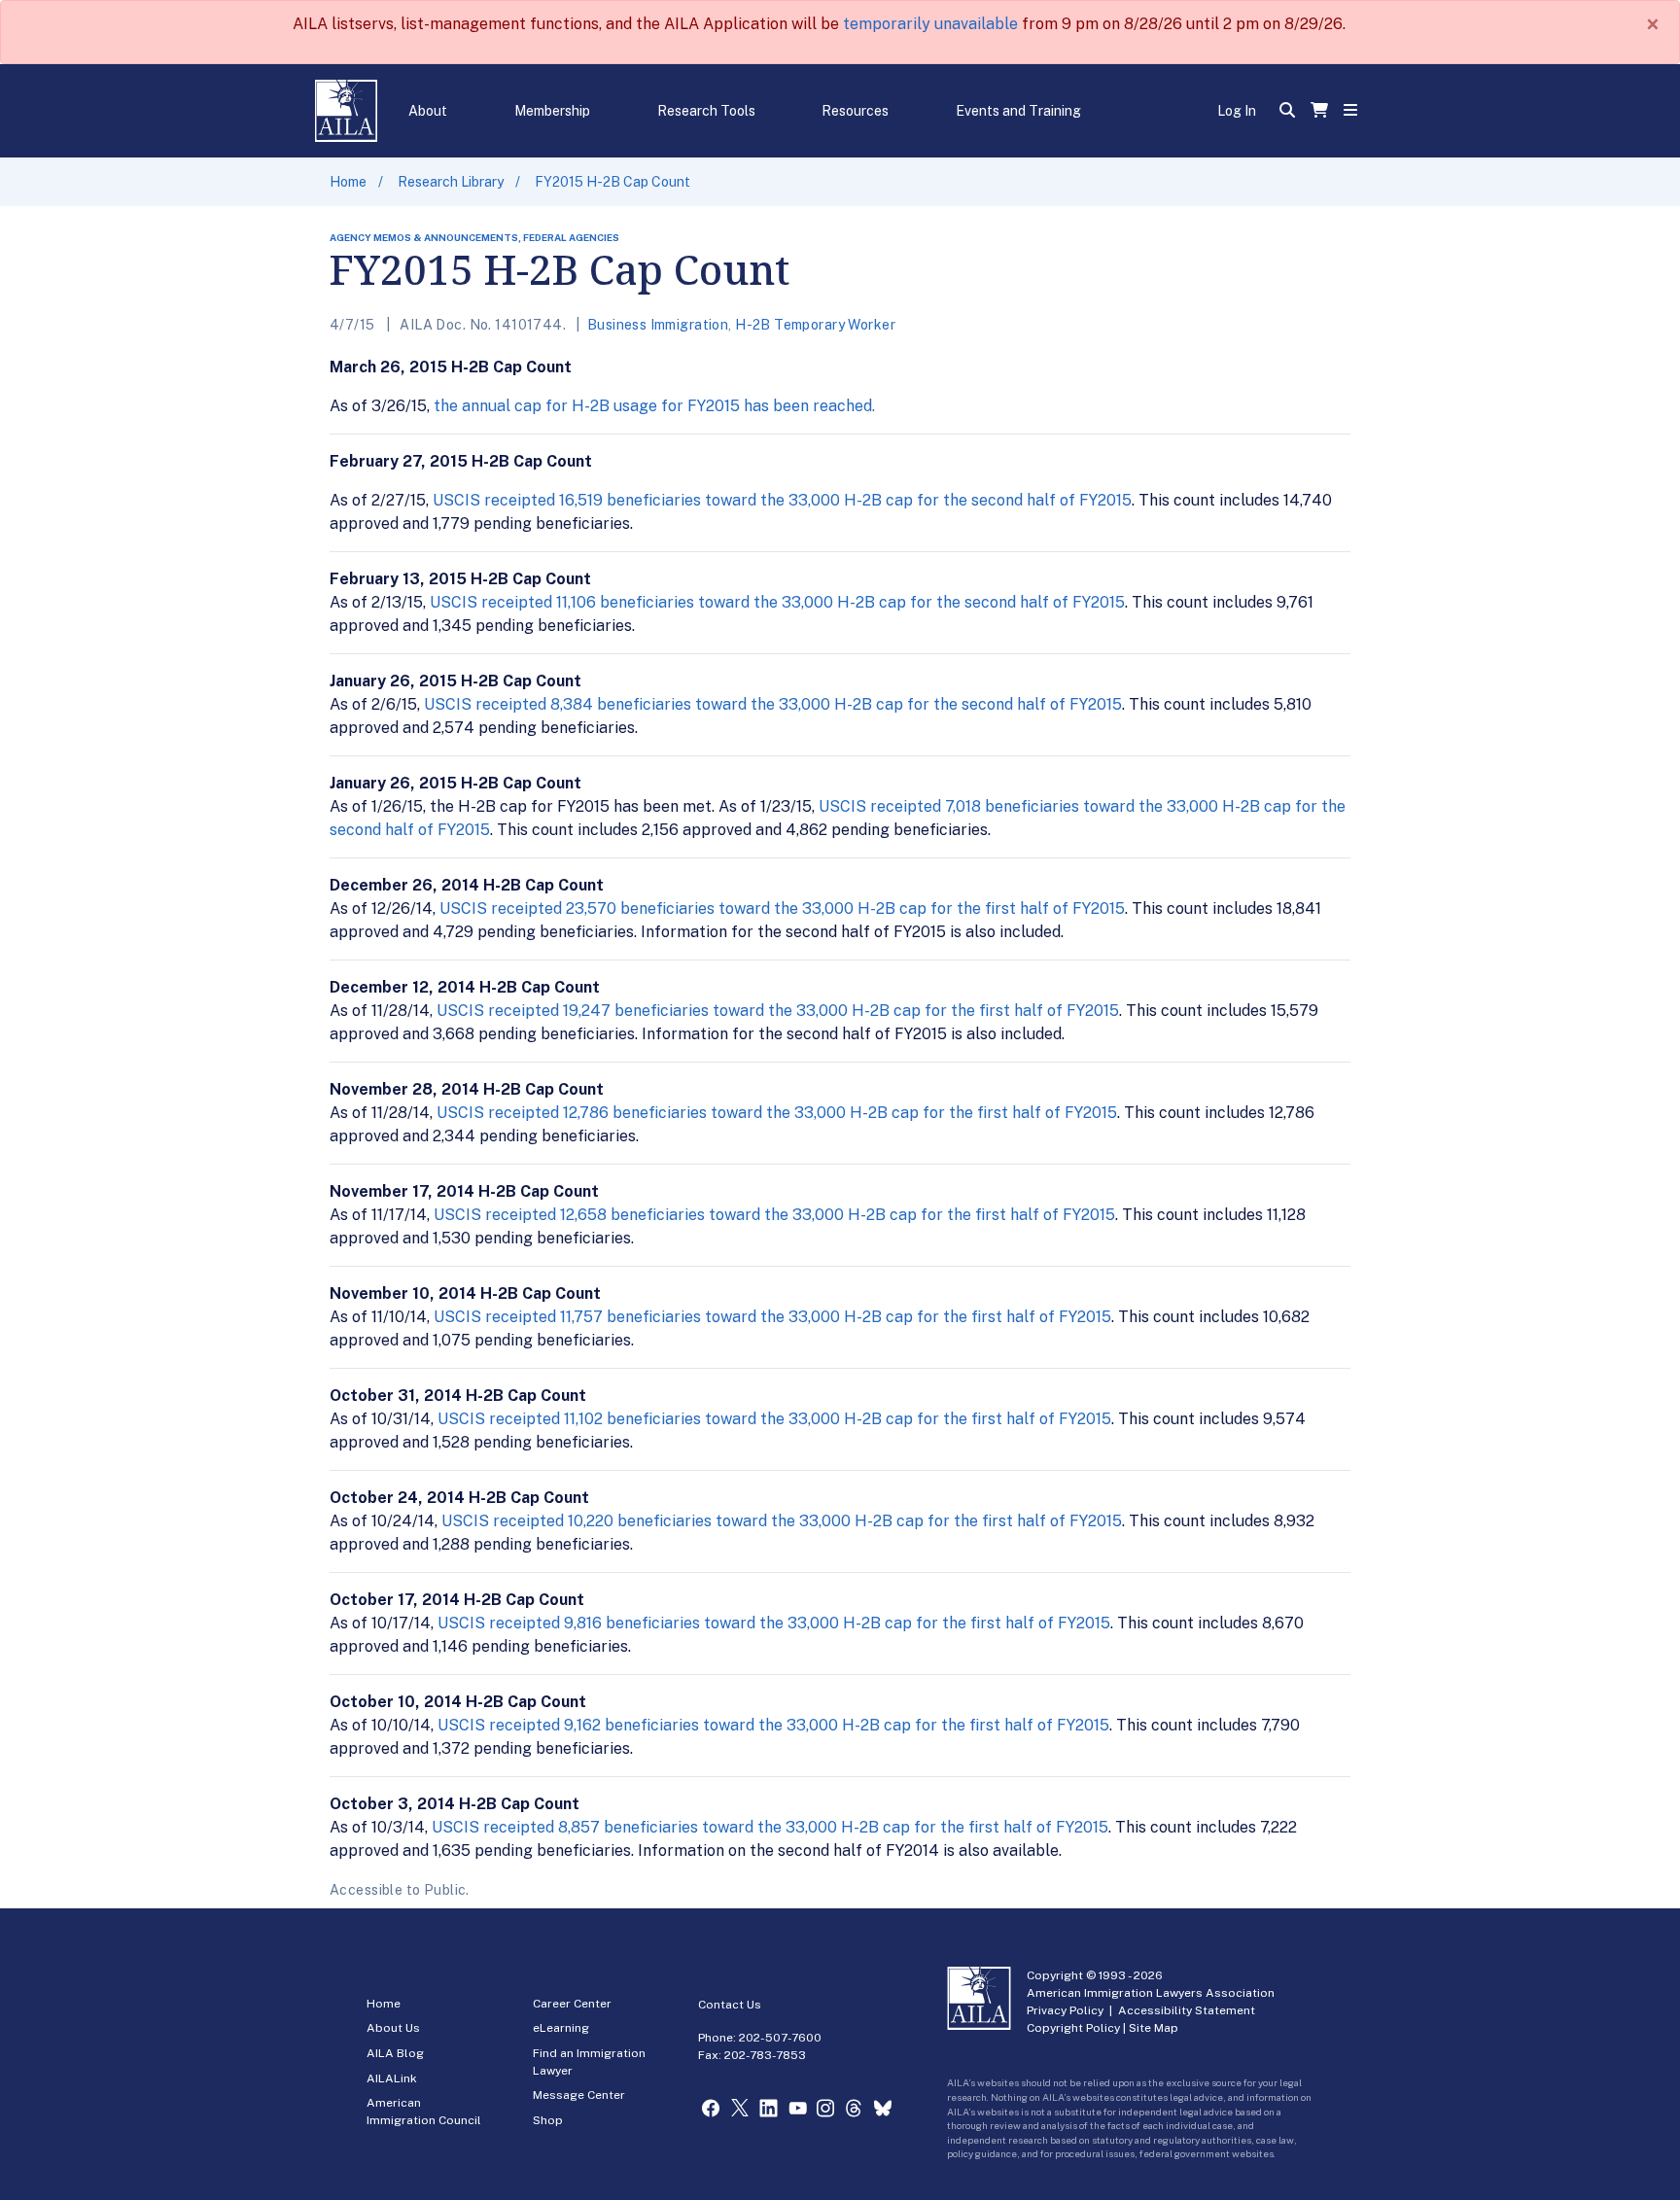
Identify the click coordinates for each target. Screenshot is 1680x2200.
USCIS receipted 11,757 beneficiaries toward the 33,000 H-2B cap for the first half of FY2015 (772, 1317)
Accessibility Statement (1187, 2010)
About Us (393, 2028)
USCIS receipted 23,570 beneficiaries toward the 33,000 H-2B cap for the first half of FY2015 (782, 908)
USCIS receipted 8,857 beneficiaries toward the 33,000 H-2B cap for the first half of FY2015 (770, 1827)
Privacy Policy (1065, 2010)
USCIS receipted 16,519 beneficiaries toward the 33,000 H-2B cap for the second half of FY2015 (782, 500)
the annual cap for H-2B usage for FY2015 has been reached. (654, 406)
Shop (548, 2120)
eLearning (561, 2028)
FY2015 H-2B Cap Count (612, 182)
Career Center (572, 2004)
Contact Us (730, 2005)
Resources (855, 111)
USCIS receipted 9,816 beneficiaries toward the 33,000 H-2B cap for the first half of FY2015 (774, 1623)
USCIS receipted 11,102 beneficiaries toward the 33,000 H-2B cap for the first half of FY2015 (774, 1419)
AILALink (392, 2078)
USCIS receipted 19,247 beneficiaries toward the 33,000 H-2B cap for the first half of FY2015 (778, 1011)
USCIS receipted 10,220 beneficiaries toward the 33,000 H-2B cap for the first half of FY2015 (782, 1521)
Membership (552, 111)
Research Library (451, 182)
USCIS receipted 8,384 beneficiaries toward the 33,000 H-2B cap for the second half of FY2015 (773, 704)
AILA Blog (395, 2053)
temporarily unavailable (930, 24)
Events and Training (1018, 111)
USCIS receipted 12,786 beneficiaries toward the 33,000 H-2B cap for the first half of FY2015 (777, 1113)
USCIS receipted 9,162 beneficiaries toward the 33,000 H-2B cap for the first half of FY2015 (773, 1725)
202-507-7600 (780, 2038)
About (428, 111)
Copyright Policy (1073, 2028)
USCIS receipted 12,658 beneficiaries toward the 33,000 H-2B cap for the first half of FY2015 (774, 1215)
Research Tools (706, 111)
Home (348, 182)
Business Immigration (658, 325)
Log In (1237, 111)
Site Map (1154, 2028)
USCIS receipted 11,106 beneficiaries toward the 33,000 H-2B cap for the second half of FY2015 (777, 602)
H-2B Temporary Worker (815, 325)
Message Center (579, 2095)
